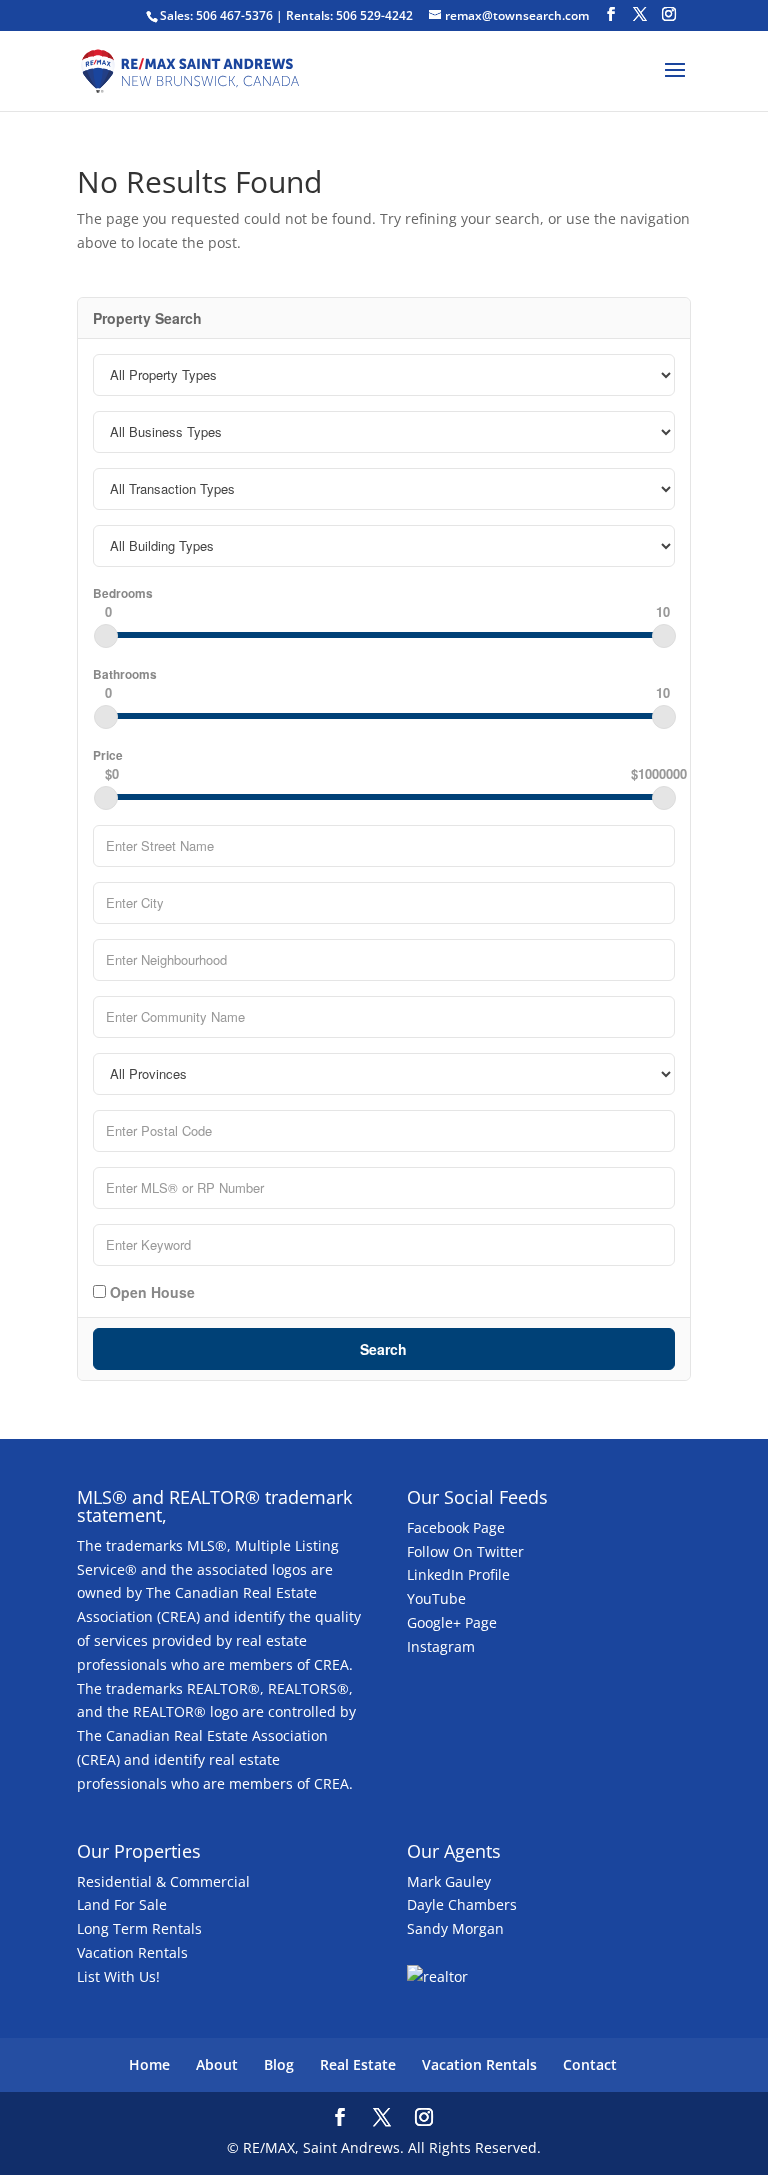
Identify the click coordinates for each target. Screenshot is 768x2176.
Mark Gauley (449, 1881)
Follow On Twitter (465, 1551)
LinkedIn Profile (458, 1574)
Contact (590, 2064)
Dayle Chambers (462, 1904)
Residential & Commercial (163, 1881)
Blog (279, 2064)
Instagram (441, 1646)
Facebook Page (456, 1527)
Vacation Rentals (132, 1952)
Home (149, 2064)
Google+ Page (452, 1622)
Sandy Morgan (455, 1928)
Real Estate (358, 2064)
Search (383, 1349)
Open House (150, 1291)
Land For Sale (122, 1904)
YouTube (436, 1598)
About (217, 2064)
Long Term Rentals (139, 1928)
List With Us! (118, 1976)
